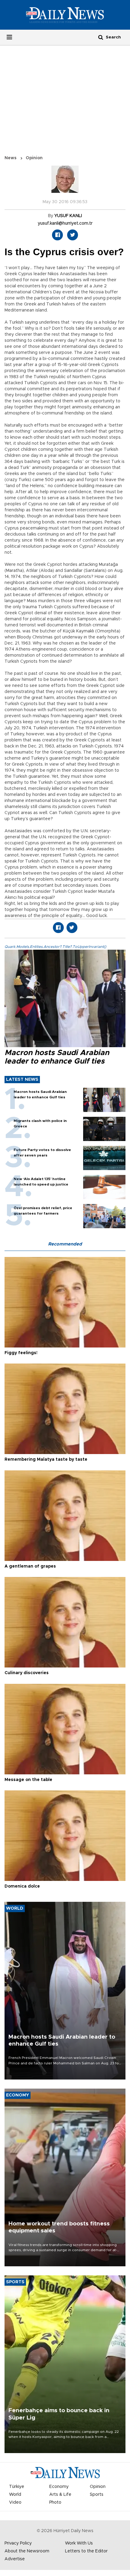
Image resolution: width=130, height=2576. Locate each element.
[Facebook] (57, 235)
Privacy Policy (18, 2543)
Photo (55, 2502)
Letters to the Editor (86, 2551)
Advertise (15, 2559)
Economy (59, 2487)
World (15, 2495)
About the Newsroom (27, 2551)
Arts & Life (60, 2495)
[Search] (101, 37)
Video (15, 2502)
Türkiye (17, 2487)
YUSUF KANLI (68, 216)
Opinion (34, 158)
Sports (97, 2495)
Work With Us (79, 2543)
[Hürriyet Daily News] (65, 15)
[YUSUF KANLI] (65, 182)
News (11, 158)
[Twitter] (73, 235)
